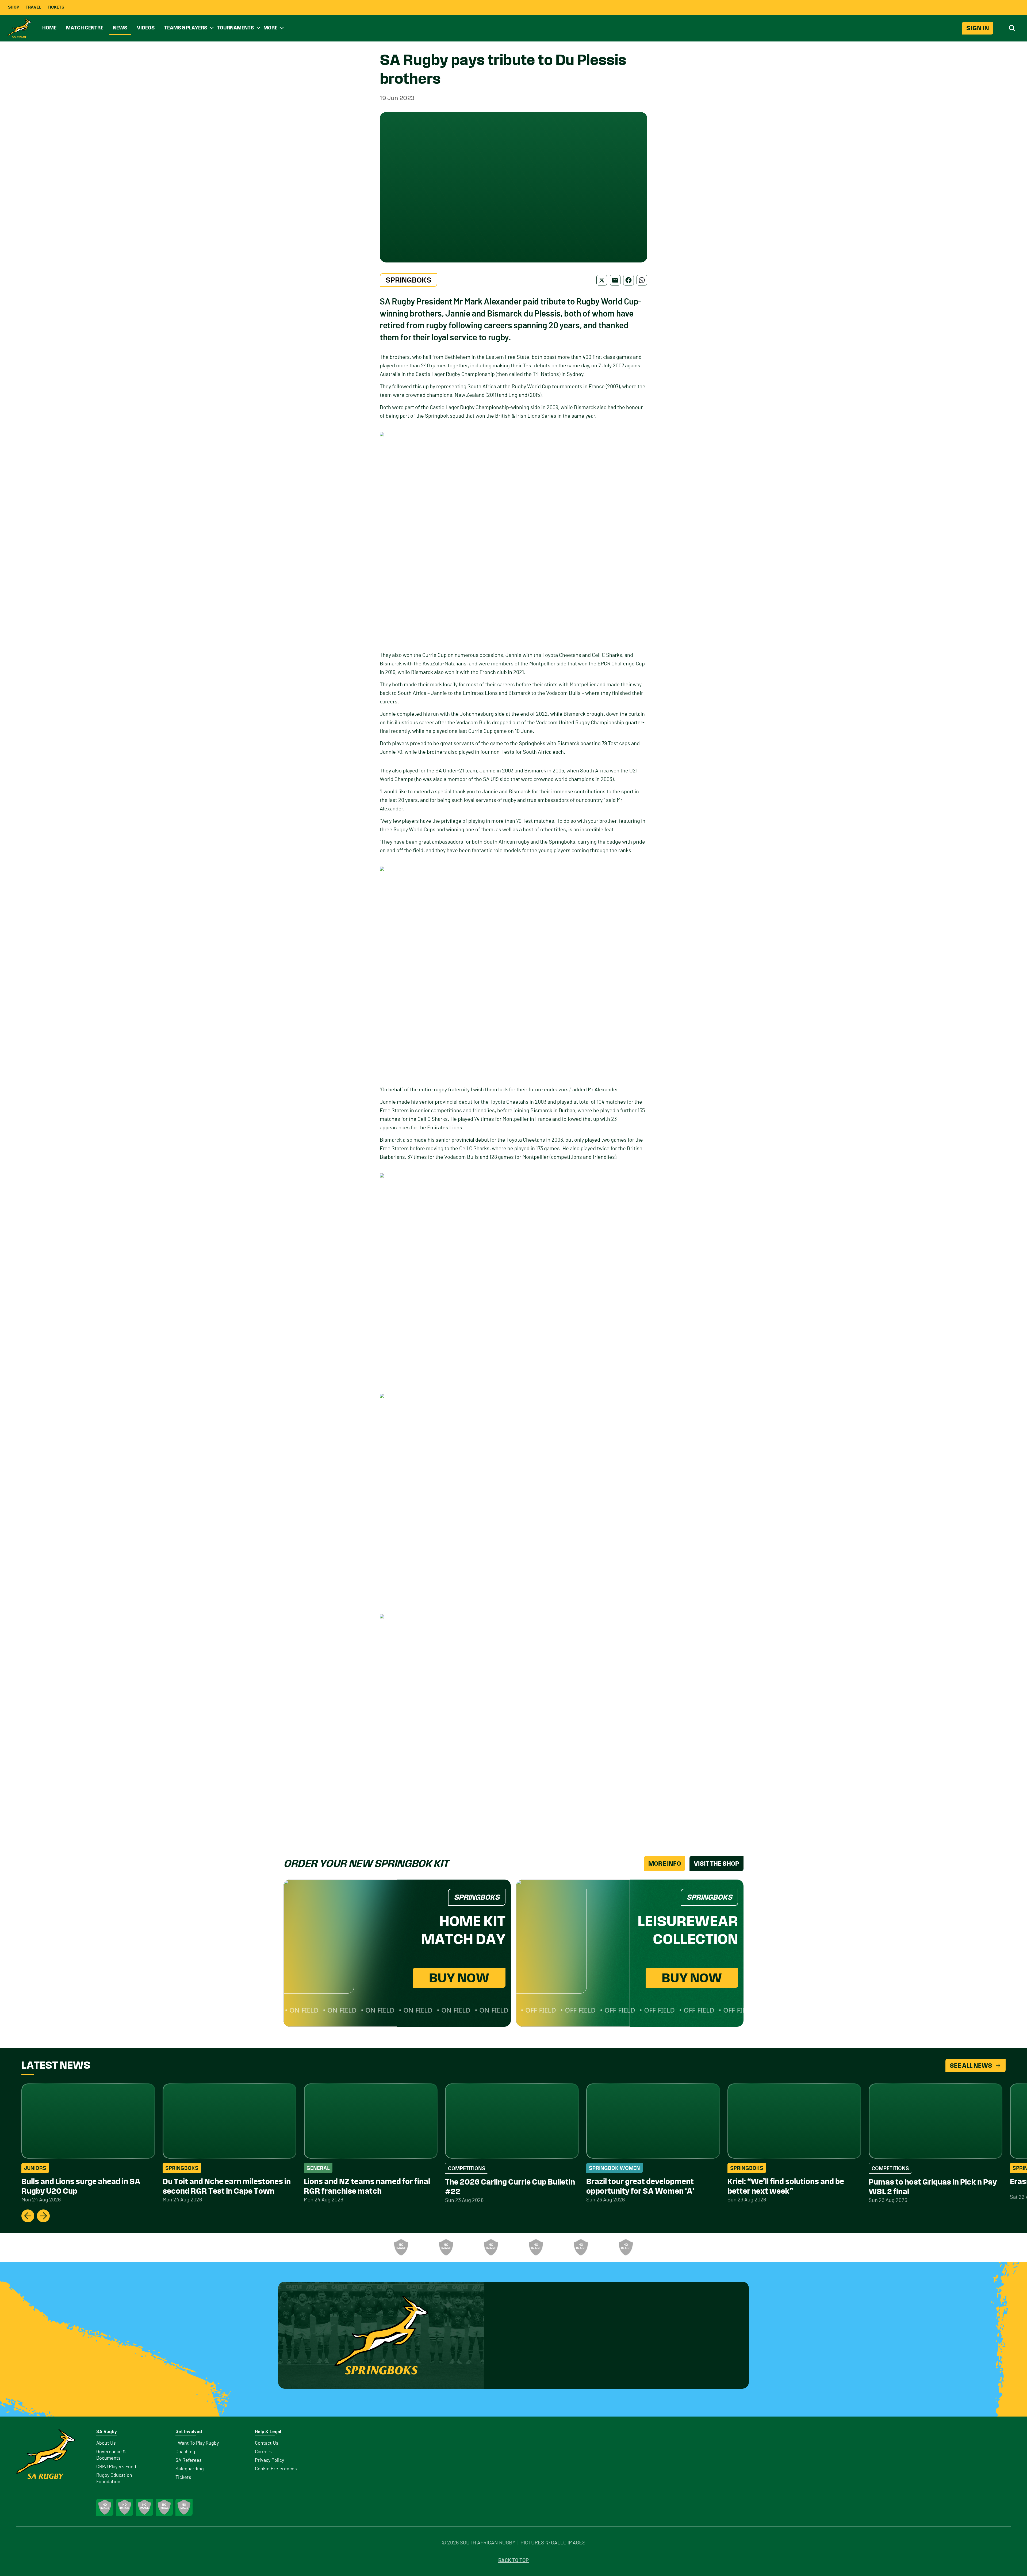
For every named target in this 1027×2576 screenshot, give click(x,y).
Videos (146, 28)
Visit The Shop (716, 1864)
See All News (971, 2066)
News (120, 28)
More (270, 28)
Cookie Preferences (276, 2469)
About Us (106, 2443)
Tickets (56, 7)
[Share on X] (602, 280)
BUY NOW (459, 1978)
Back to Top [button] (513, 2560)
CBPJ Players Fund (116, 2467)
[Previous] (28, 2216)
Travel (33, 7)
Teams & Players (186, 28)
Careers (263, 2452)
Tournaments (235, 28)
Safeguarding (190, 2469)
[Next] (43, 2216)
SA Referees (189, 2460)
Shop (14, 7)
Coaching (185, 2452)
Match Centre (85, 28)
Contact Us (267, 2443)
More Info (665, 1864)
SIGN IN (978, 28)
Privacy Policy (269, 2460)
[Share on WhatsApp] (642, 280)
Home (49, 28)
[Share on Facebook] (629, 280)
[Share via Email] (615, 280)
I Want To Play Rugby (197, 2443)
